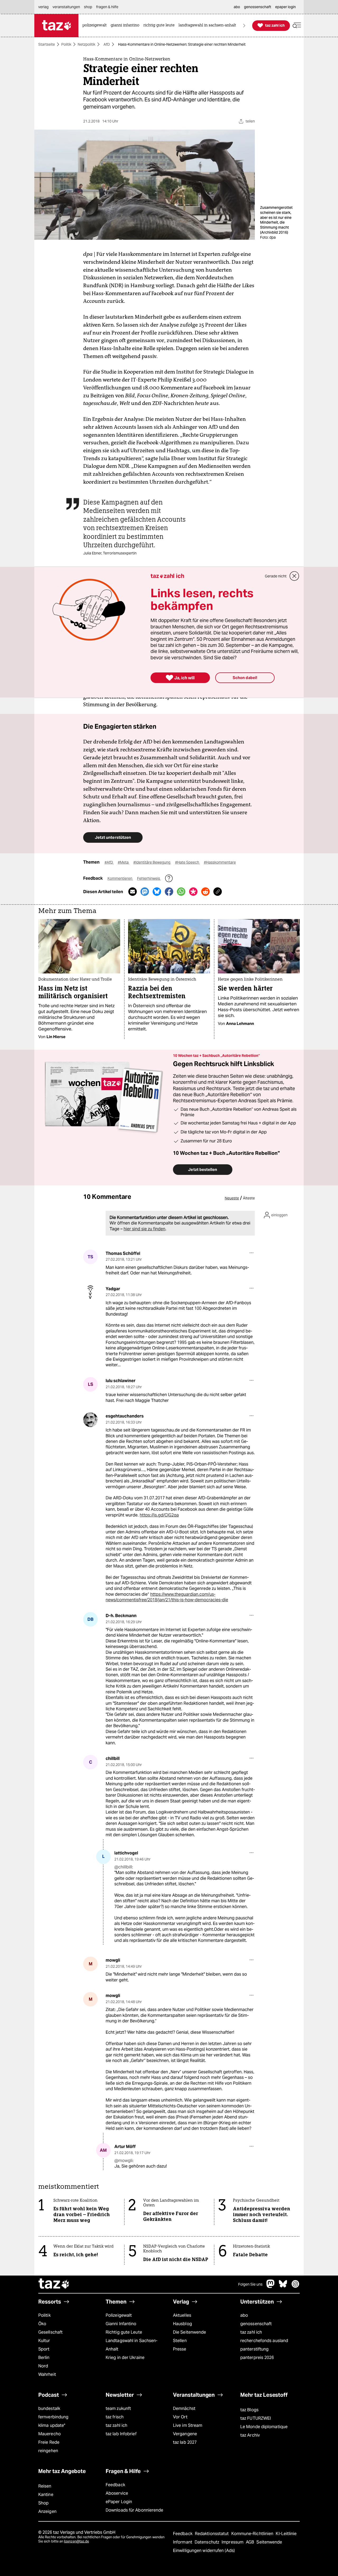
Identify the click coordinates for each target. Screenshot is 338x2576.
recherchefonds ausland (264, 2341)
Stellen (180, 2341)
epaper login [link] (285, 7)
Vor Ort (180, 2417)
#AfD (109, 862)
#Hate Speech (187, 862)
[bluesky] (283, 2287)
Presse (180, 2349)
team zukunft (118, 2408)
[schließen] (294, 576)
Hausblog (182, 2324)
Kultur (44, 2341)
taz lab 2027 (185, 2442)
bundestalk (49, 2408)
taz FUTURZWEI (256, 2418)
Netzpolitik (86, 44)
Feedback (115, 2485)
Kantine (46, 2495)
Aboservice (117, 2493)
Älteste (249, 1198)
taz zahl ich (251, 2332)
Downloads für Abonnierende (135, 2510)
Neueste (232, 1198)
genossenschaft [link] (258, 7)
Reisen (45, 2486)
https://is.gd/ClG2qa (159, 1515)
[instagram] (295, 2287)
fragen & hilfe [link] (107, 7)
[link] (96, 25)
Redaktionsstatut (212, 2534)
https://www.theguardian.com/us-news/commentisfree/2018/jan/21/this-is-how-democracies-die (167, 1597)
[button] (297, 25)
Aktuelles (182, 2315)
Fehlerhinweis (149, 878)
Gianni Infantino (121, 2324)
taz (54, 2284)
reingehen (48, 2451)
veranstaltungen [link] (66, 7)
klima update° (52, 2425)
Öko (42, 2324)
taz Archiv (250, 2435)
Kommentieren (120, 878)
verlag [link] (43, 7)
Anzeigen (47, 2511)
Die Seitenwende (189, 2332)
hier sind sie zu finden (144, 1229)
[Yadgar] (90, 1292)
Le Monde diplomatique (264, 2427)
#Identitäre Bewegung (152, 862)
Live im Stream (188, 2425)
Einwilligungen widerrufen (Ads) (204, 2551)
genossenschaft (256, 2324)
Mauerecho (50, 2434)
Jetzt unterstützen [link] (113, 837)
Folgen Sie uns (250, 2284)
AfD (107, 44)
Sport (44, 2349)
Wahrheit (47, 2374)
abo (244, 2315)
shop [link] (88, 7)
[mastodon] (271, 2287)
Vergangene (185, 2434)
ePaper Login (119, 2502)
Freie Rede (49, 2442)
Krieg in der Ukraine (125, 2358)
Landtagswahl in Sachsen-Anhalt (132, 2345)
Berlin (44, 2358)
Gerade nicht (276, 576)
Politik (66, 44)
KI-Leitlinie (286, 2534)
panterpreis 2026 (257, 2358)
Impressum (233, 2542)
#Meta (124, 862)
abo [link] (237, 7)
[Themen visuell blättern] (244, 25)
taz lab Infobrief (121, 2434)
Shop (43, 2503)
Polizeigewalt (119, 2315)
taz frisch (115, 2417)
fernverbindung (53, 2417)
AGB (250, 2542)
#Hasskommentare (220, 862)
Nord (43, 2366)
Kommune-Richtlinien (253, 2534)
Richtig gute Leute (124, 2332)
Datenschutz (207, 2542)
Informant (183, 2542)
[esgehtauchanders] (90, 1420)
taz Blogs (249, 2410)
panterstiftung (254, 2349)
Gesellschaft (50, 2332)
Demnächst (184, 2408)
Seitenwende (269, 2542)
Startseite (47, 44)
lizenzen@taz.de (76, 2541)
